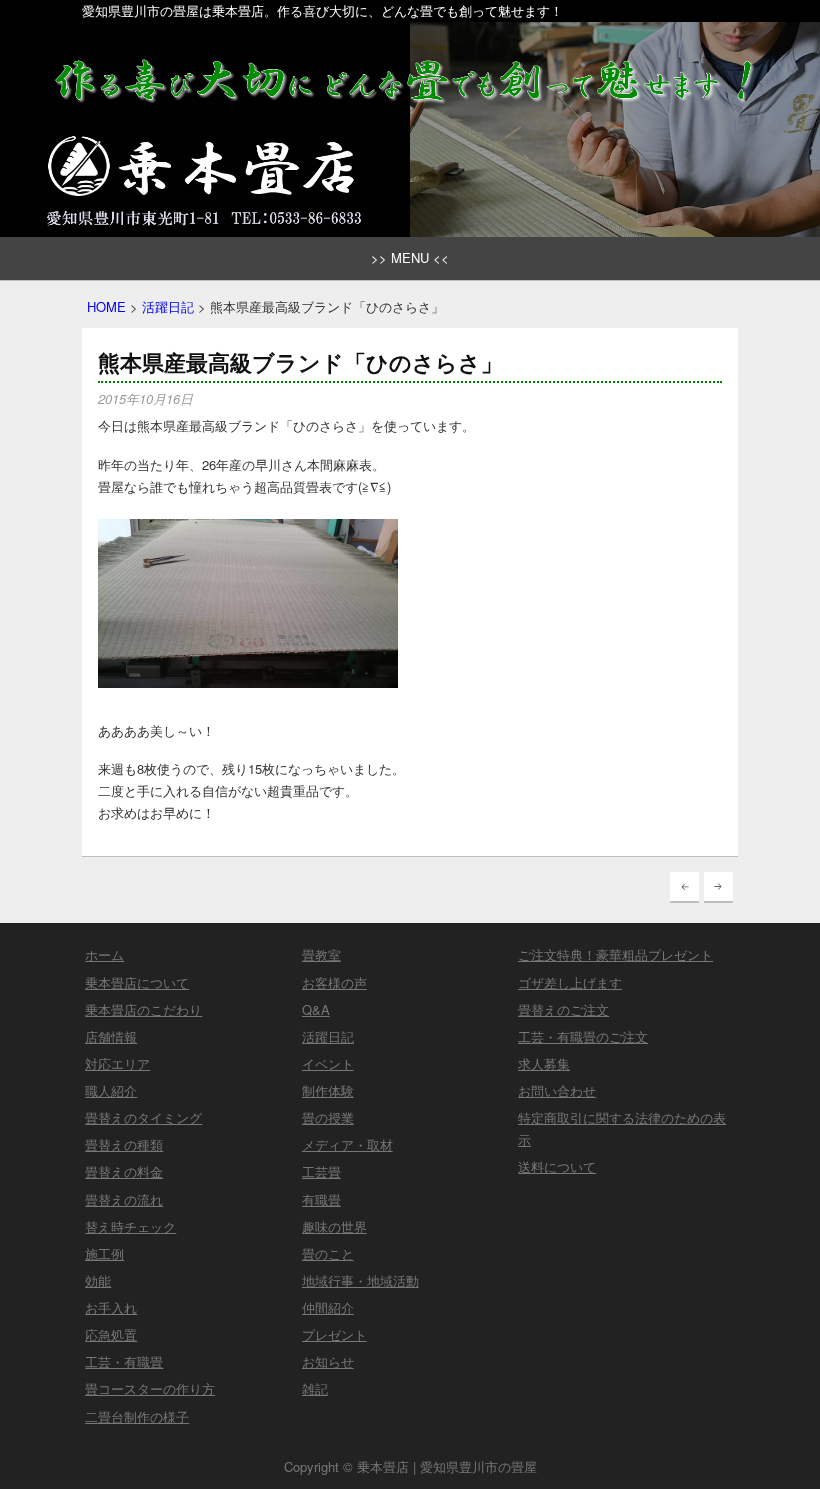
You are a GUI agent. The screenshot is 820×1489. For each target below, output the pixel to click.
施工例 (104, 1253)
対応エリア (117, 1063)
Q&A (316, 1009)
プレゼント (334, 1334)
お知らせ (328, 1361)
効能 (98, 1280)
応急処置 (111, 1334)
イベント (328, 1063)
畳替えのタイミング (143, 1117)
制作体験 (328, 1090)
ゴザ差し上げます (570, 982)
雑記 (315, 1388)
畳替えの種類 (124, 1144)
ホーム (104, 954)
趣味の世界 (334, 1226)
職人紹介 (111, 1090)
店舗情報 (111, 1036)
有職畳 (321, 1199)
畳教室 (321, 954)
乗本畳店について (137, 982)
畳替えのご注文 (563, 1009)
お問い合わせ (557, 1090)
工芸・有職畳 (124, 1361)
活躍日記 (168, 306)
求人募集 (544, 1063)
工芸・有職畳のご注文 (583, 1036)
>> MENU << (410, 257)
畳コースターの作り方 (150, 1388)
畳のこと (328, 1253)
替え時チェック (130, 1226)
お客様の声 (334, 982)
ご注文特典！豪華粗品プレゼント (615, 954)
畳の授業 (328, 1117)
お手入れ (111, 1307)
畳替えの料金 (124, 1171)
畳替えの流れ (124, 1199)
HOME (106, 306)
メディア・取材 (347, 1144)
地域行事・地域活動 (360, 1280)
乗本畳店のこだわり (143, 1009)
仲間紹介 (328, 1307)
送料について (557, 1166)
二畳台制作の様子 (137, 1416)
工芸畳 (321, 1171)
